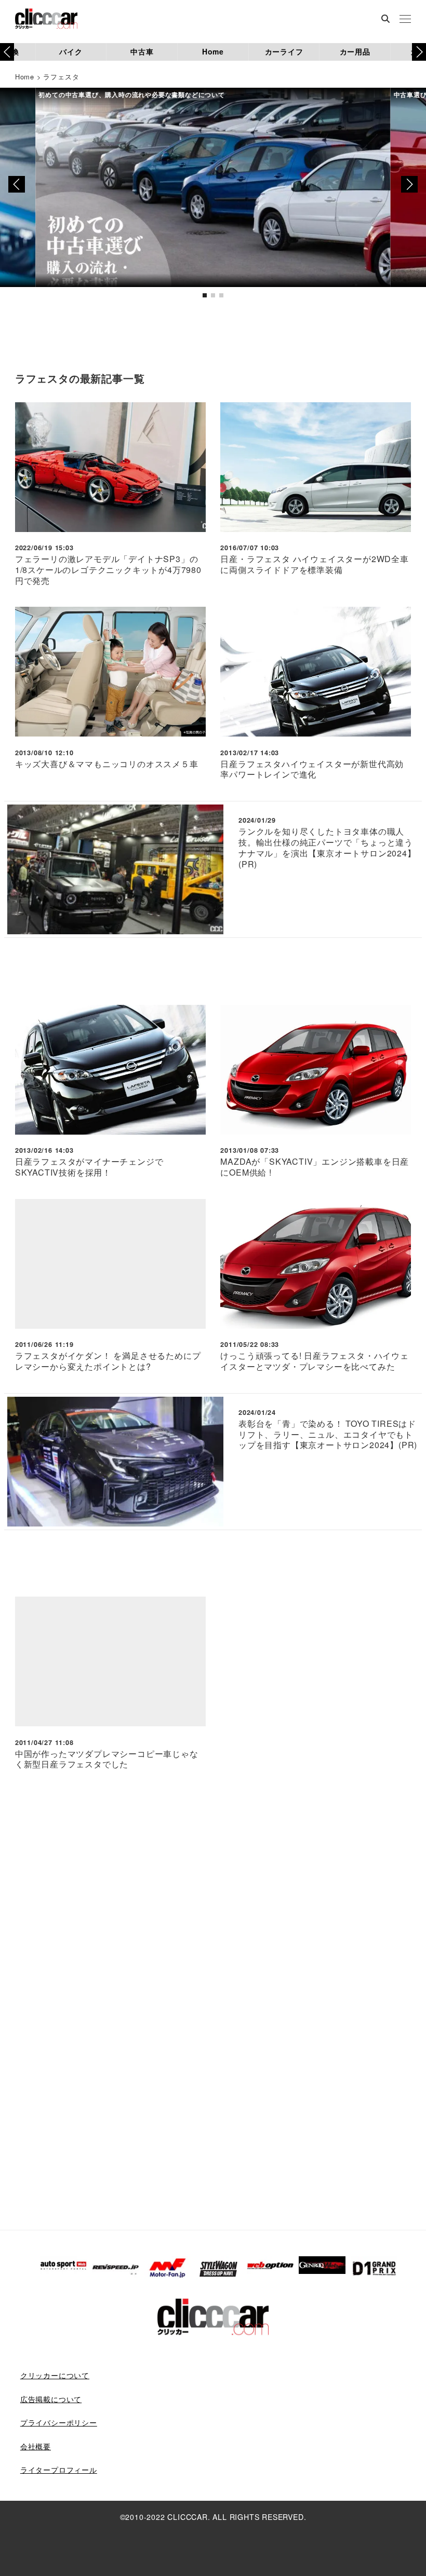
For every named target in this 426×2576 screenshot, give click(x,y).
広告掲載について (51, 2399)
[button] (419, 52)
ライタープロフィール (59, 2470)
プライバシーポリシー (59, 2422)
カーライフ (284, 51)
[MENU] (405, 20)
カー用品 (355, 51)
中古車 (142, 51)
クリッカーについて (55, 2375)
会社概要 (36, 2446)
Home (213, 51)
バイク (71, 51)
